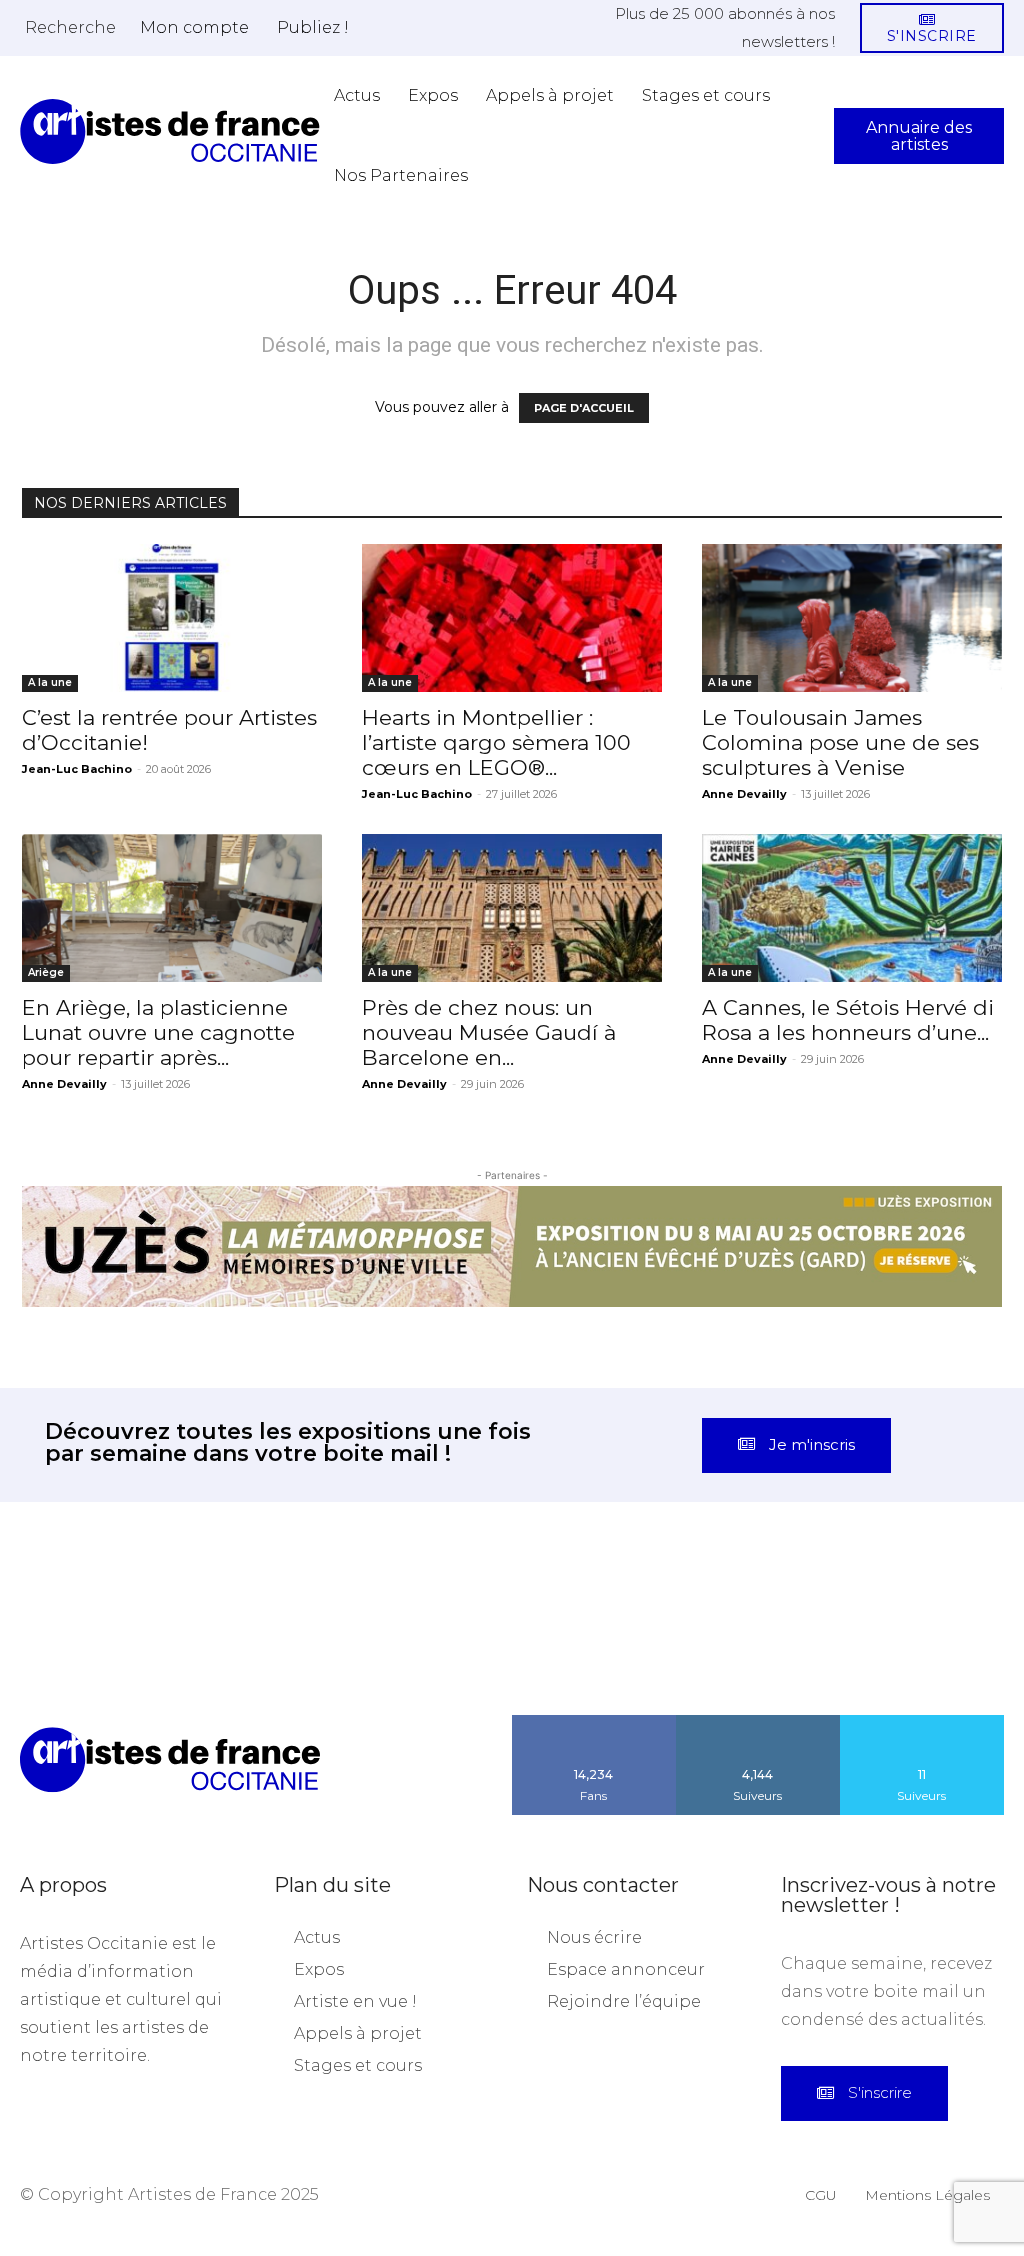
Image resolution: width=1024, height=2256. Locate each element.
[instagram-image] (64, 1651)
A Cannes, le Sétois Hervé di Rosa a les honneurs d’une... (848, 1020)
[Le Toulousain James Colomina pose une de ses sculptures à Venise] (852, 618)
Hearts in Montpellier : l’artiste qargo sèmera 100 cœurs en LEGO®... (496, 742)
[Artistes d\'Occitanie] (170, 131)
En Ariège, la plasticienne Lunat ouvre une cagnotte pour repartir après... (158, 1032)
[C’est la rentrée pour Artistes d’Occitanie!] (172, 618)
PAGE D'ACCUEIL (584, 408)
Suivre (758, 1722)
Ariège (46, 972)
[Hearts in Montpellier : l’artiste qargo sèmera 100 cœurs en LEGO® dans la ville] (512, 618)
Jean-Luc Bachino (77, 769)
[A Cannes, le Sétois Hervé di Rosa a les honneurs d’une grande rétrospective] (852, 908)
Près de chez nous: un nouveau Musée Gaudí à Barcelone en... (489, 1032)
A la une (50, 682)
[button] (70, 27)
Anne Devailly (744, 794)
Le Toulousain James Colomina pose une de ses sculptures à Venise (840, 742)
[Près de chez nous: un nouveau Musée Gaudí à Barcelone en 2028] (512, 908)
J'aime (594, 1722)
